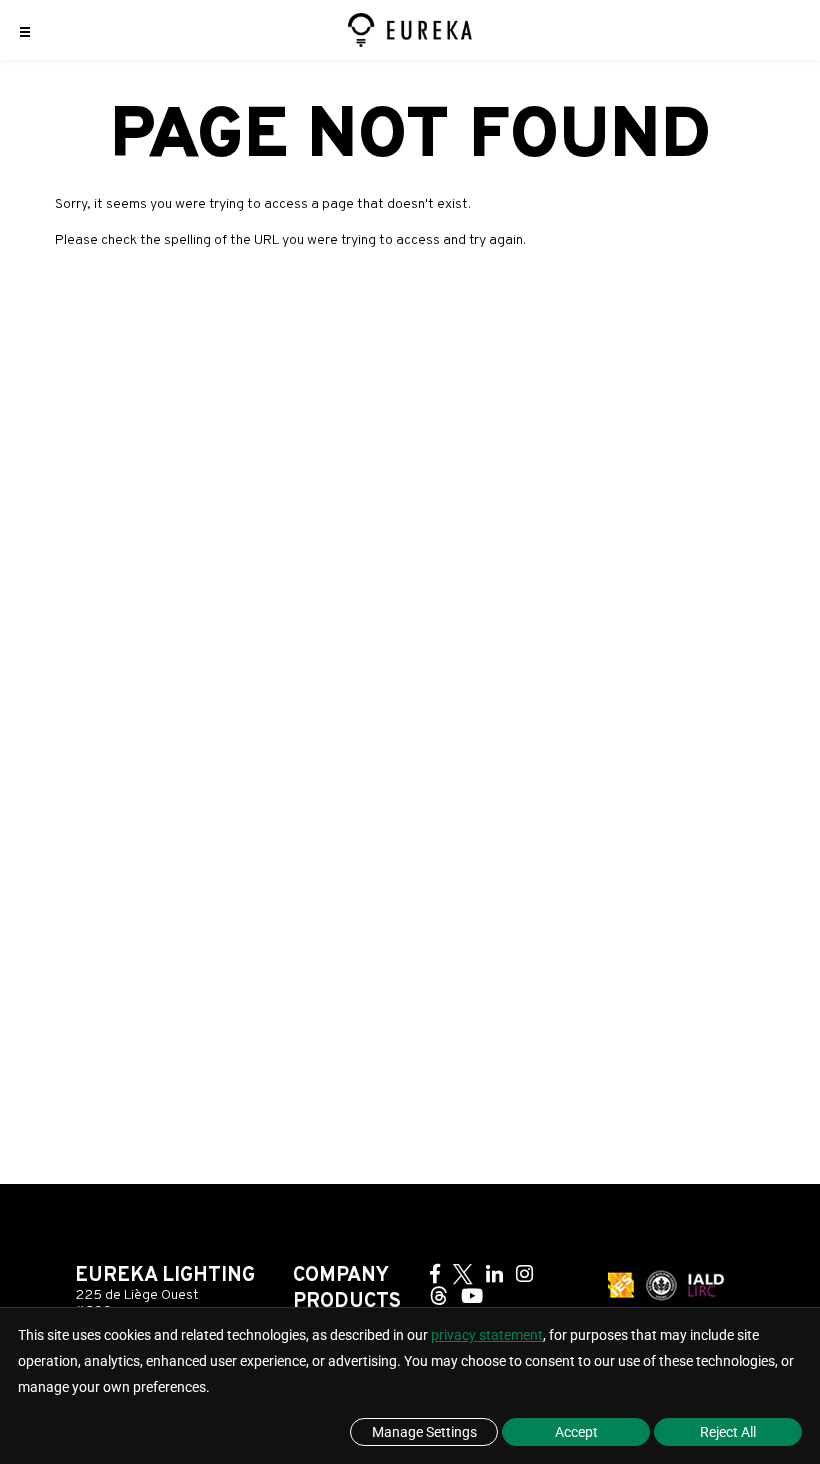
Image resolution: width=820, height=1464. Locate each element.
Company (341, 1276)
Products (347, 1302)
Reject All (728, 1432)
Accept (576, 1432)
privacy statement (487, 1335)
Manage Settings (424, 1432)
